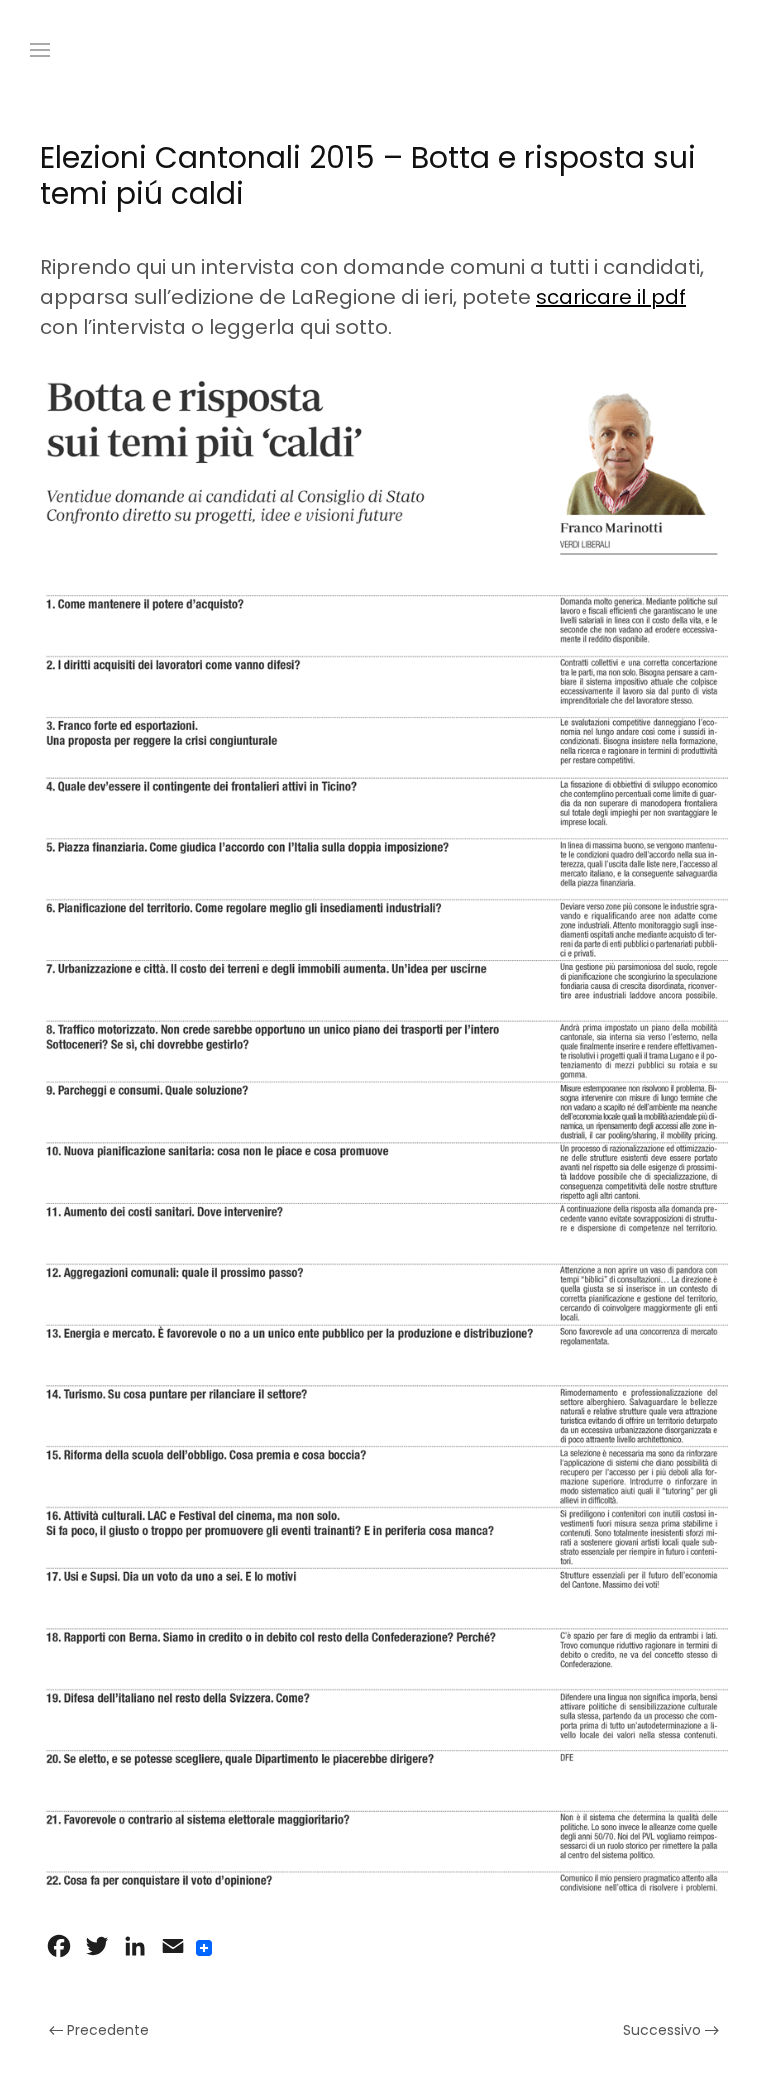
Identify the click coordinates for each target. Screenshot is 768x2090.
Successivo (664, 2030)
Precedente (106, 2030)
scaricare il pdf (611, 297)
